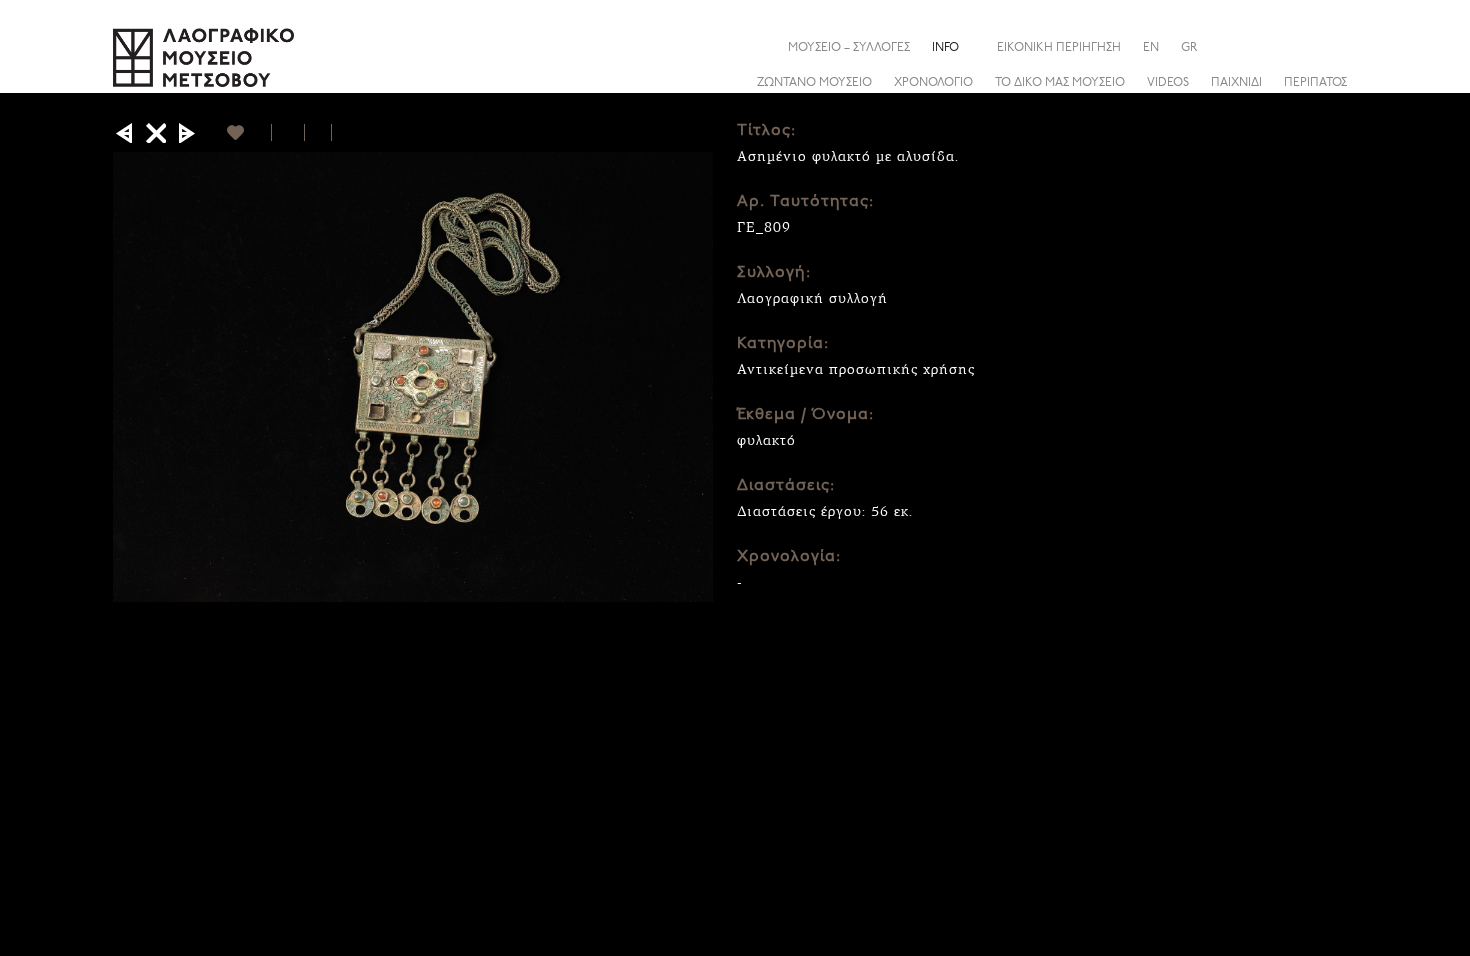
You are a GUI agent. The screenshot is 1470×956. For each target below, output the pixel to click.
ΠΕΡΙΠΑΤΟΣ (1315, 83)
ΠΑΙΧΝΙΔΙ (1236, 83)
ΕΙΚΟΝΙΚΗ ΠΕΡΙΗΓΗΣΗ (1059, 48)
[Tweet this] (318, 132)
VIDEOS (1168, 83)
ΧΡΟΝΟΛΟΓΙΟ (933, 83)
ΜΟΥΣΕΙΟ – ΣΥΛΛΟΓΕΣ (849, 48)
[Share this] (1342, 47)
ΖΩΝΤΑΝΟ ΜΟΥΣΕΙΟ (814, 83)
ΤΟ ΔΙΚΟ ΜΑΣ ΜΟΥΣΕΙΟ (1060, 83)
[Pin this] (340, 132)
